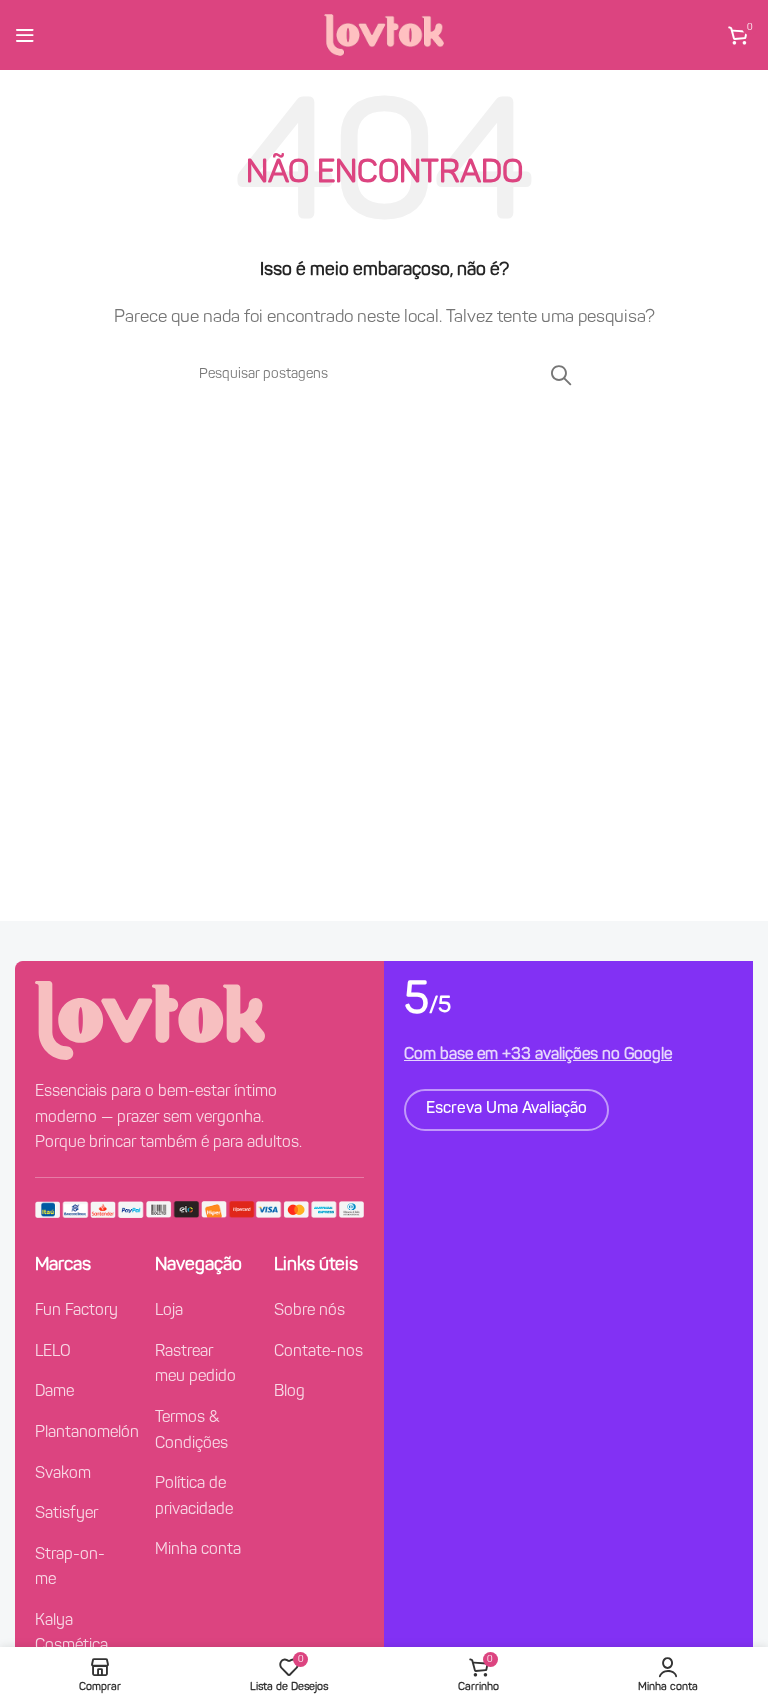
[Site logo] (384, 35)
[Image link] (150, 1021)
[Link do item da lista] (80, 1312)
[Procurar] (561, 375)
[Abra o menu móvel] (25, 35)
